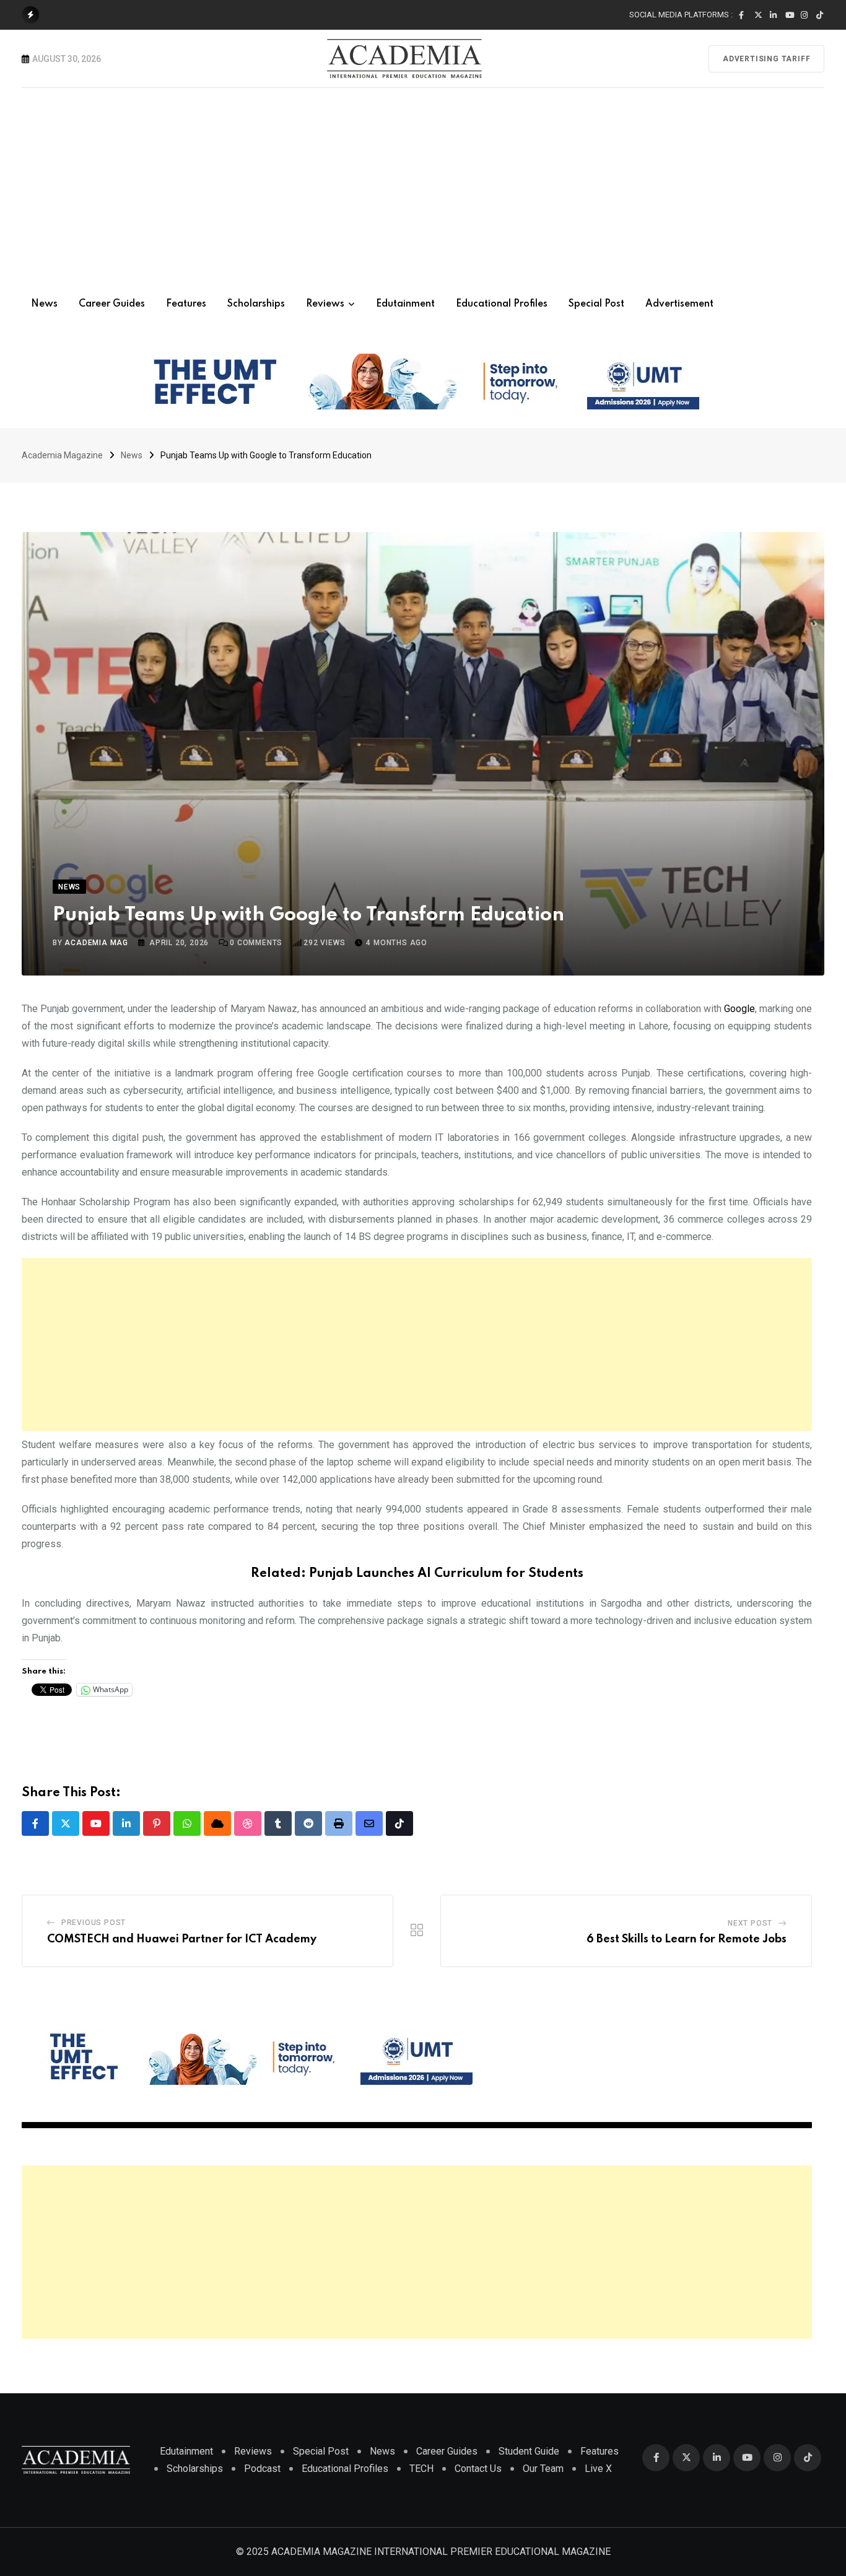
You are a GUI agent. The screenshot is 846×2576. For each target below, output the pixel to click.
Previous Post (94, 1923)
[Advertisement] (423, 181)
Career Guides (112, 304)
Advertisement (679, 304)
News (44, 304)
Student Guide (529, 2451)
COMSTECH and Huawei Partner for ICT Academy (182, 1939)
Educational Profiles (502, 304)
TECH (421, 2469)
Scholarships (256, 304)
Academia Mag (96, 943)
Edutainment (405, 304)
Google (739, 1009)
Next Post (750, 1923)
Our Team (543, 2469)
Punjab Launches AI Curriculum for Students (446, 1574)
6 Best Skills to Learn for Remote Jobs (687, 1939)
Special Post (596, 304)
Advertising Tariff (766, 59)
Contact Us (478, 2469)
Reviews (325, 304)
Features (186, 304)
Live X (598, 2469)
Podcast (262, 2469)
